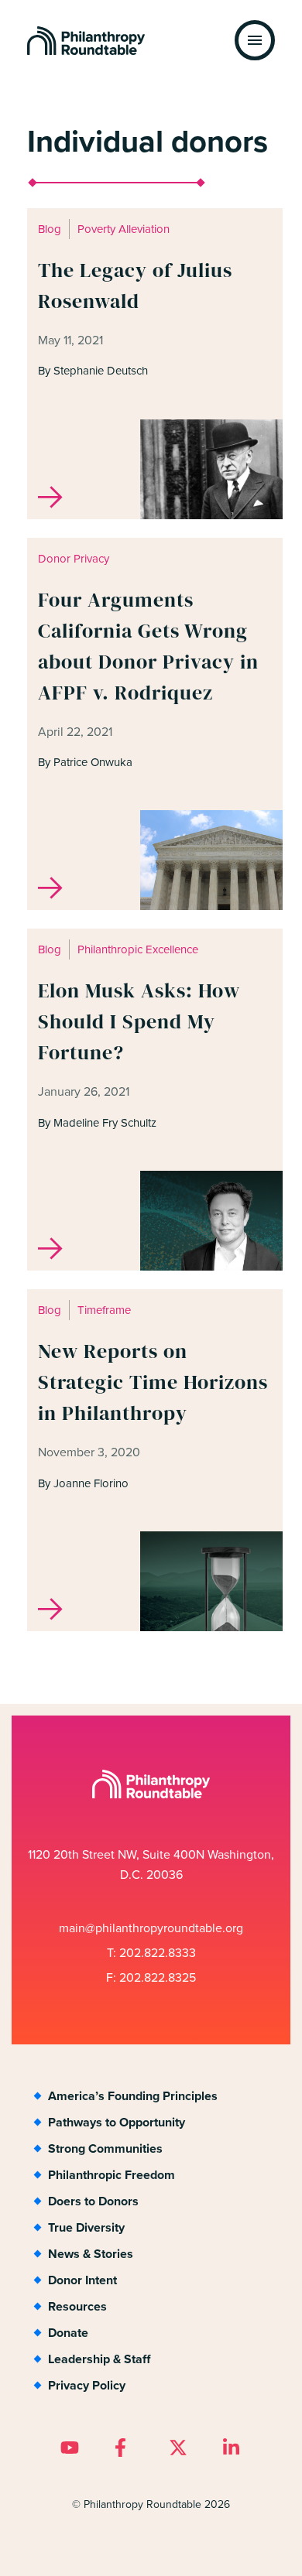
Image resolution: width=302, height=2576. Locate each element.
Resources (77, 2306)
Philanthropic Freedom (112, 2175)
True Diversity (86, 2227)
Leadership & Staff (99, 2359)
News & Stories (91, 2254)
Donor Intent (82, 2280)
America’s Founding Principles (133, 2096)
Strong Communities (105, 2148)
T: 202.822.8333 (151, 1953)
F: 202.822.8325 (151, 1977)
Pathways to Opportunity (117, 2122)
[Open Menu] (255, 40)
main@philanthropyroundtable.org (151, 1928)
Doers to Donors (93, 2201)
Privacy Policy (87, 2385)
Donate (68, 2333)
